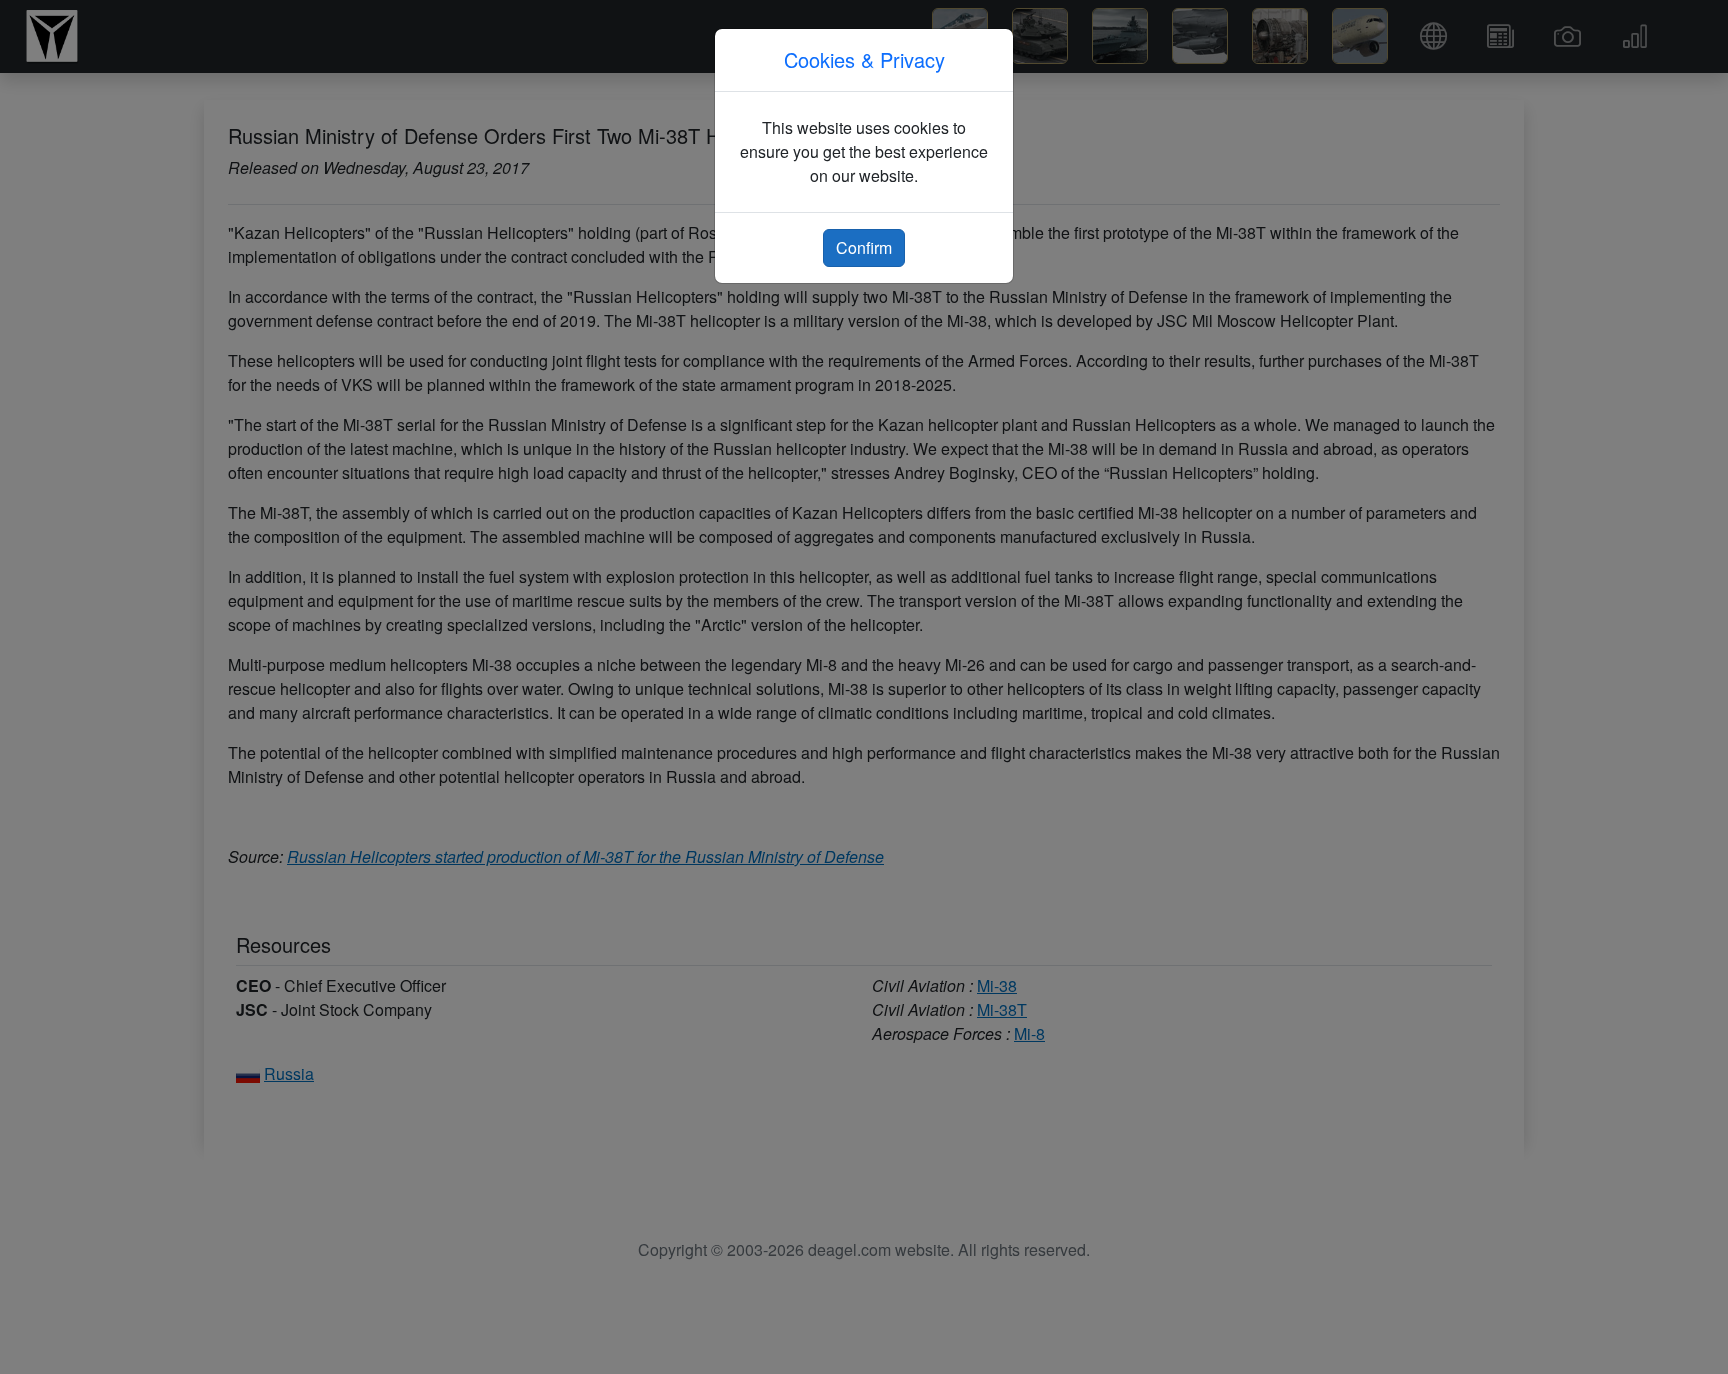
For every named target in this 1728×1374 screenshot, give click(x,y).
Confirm (864, 247)
